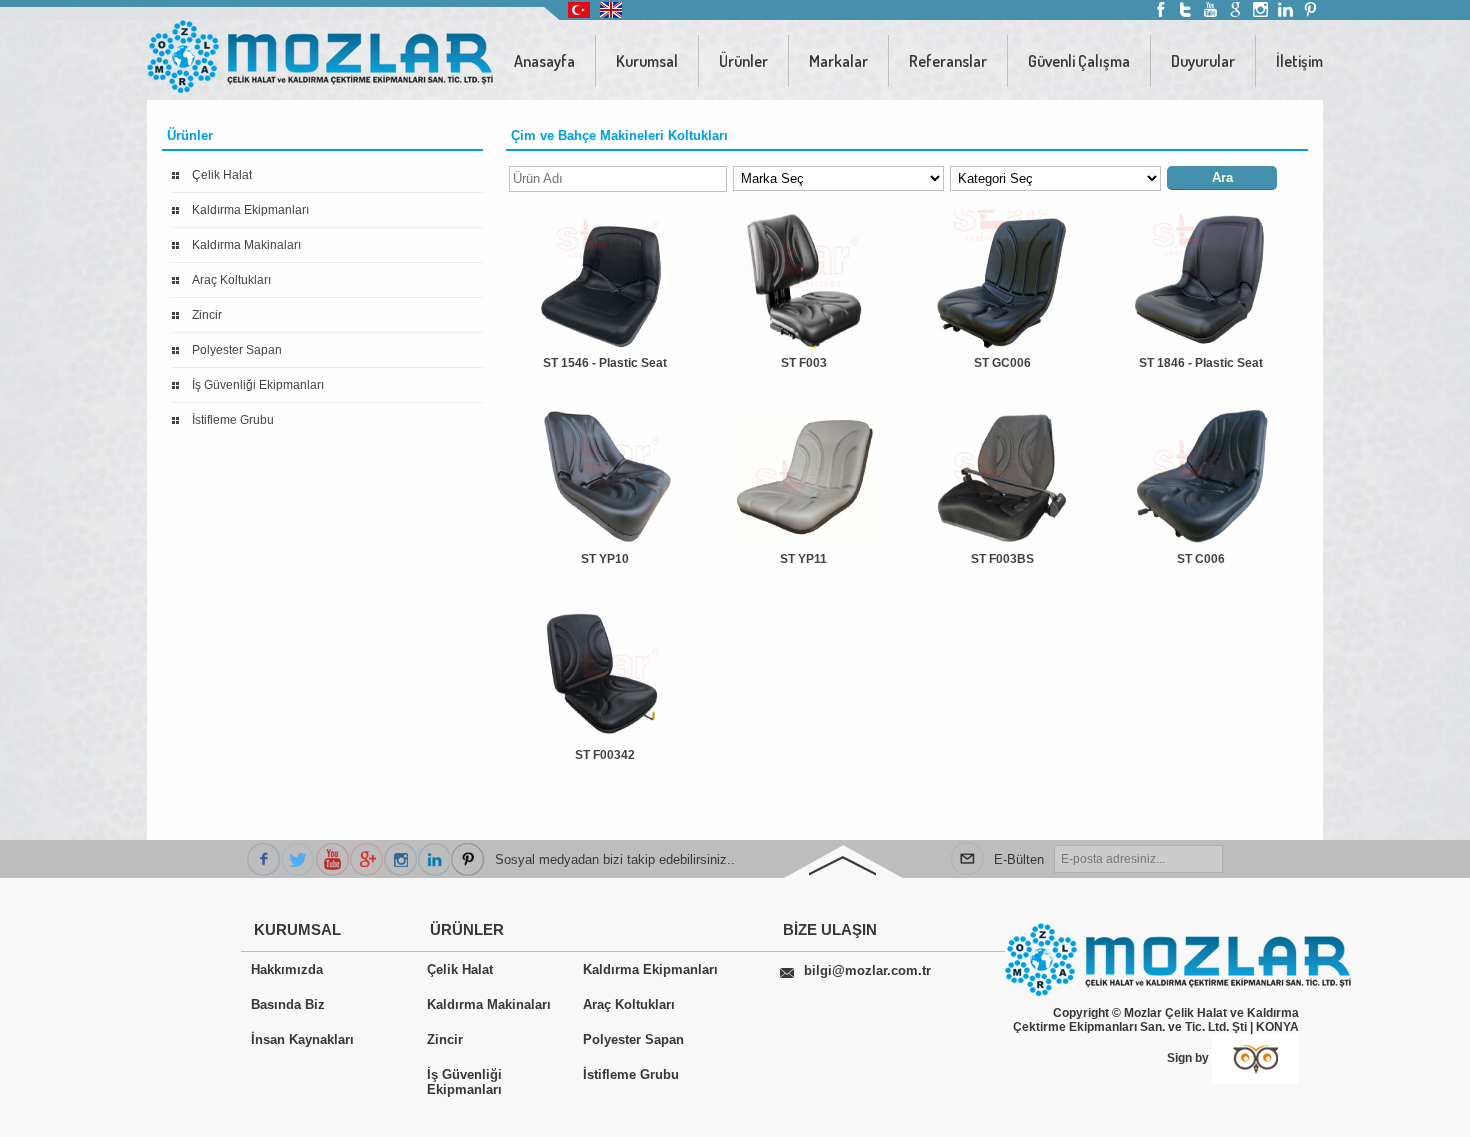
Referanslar (948, 61)
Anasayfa (544, 61)
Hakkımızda (287, 969)
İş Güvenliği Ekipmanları (258, 385)
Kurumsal (647, 61)
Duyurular (1203, 61)
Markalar (838, 61)
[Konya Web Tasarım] (1255, 1058)
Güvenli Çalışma (1079, 61)
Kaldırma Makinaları (246, 245)
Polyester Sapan (237, 350)
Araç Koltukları (231, 280)
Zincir (207, 315)
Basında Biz (288, 1004)
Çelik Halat (222, 175)
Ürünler (743, 61)
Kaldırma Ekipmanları (250, 210)
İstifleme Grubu (233, 420)
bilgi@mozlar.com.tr (867, 970)
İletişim (1299, 61)
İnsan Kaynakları (302, 1039)
